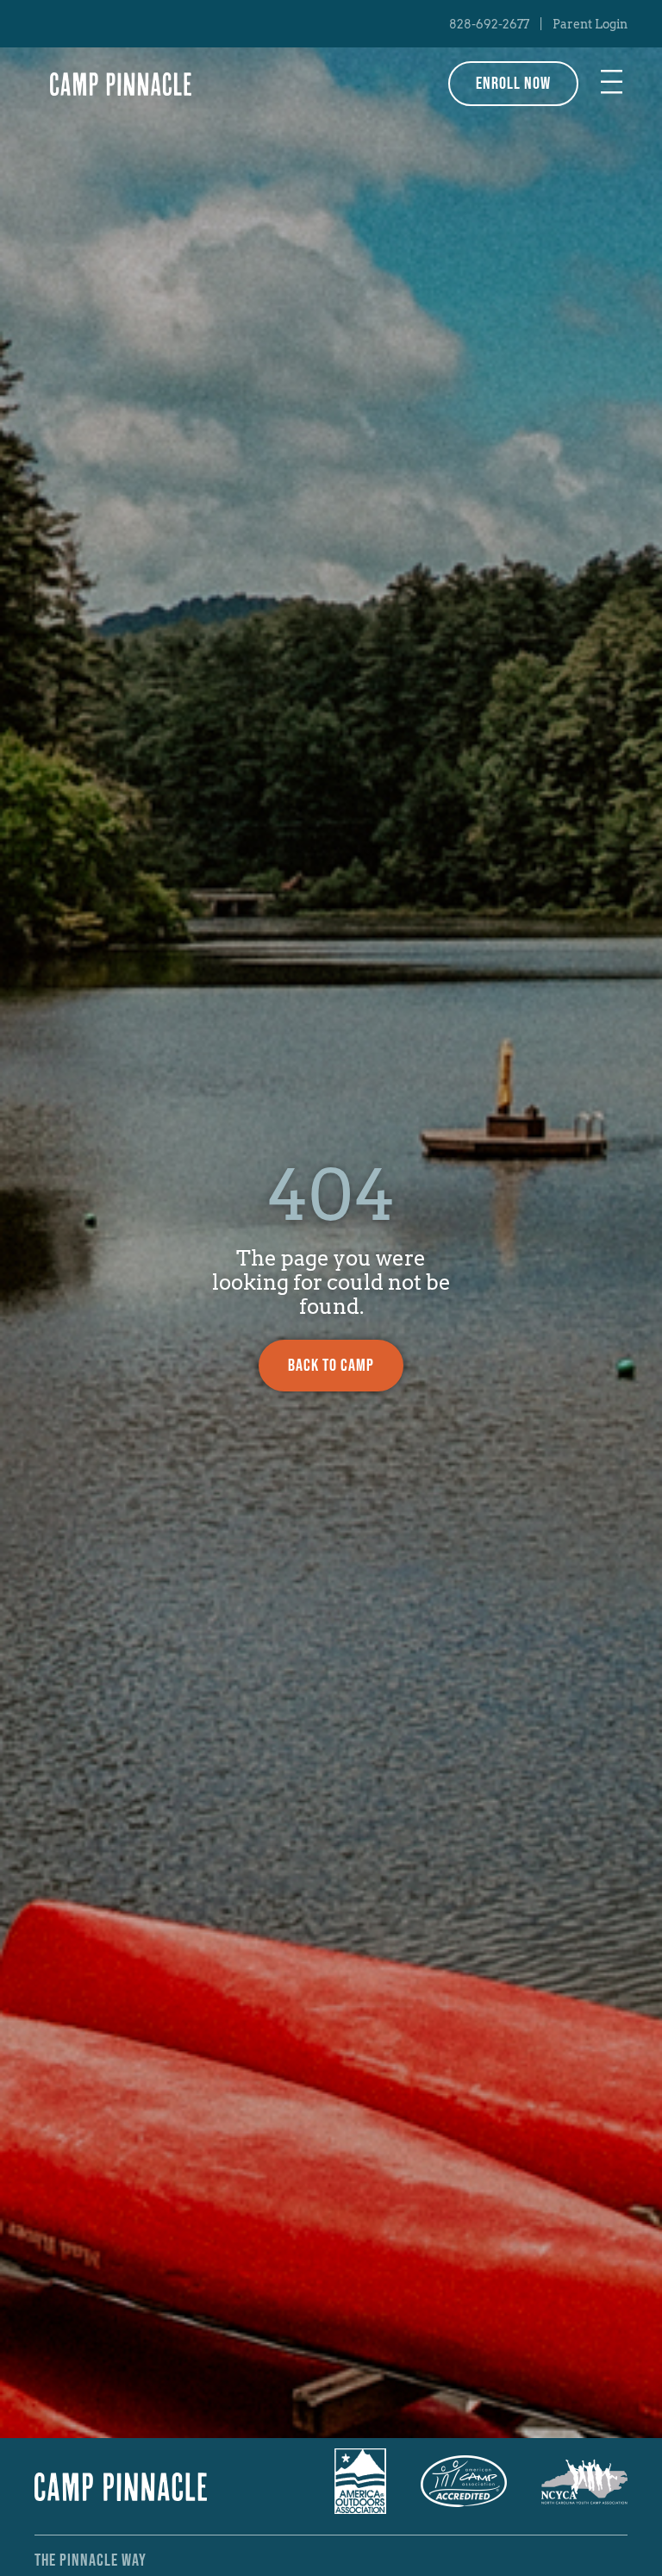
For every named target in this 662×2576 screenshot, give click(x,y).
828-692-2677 (489, 24)
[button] (612, 84)
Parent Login (590, 24)
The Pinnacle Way (91, 2560)
